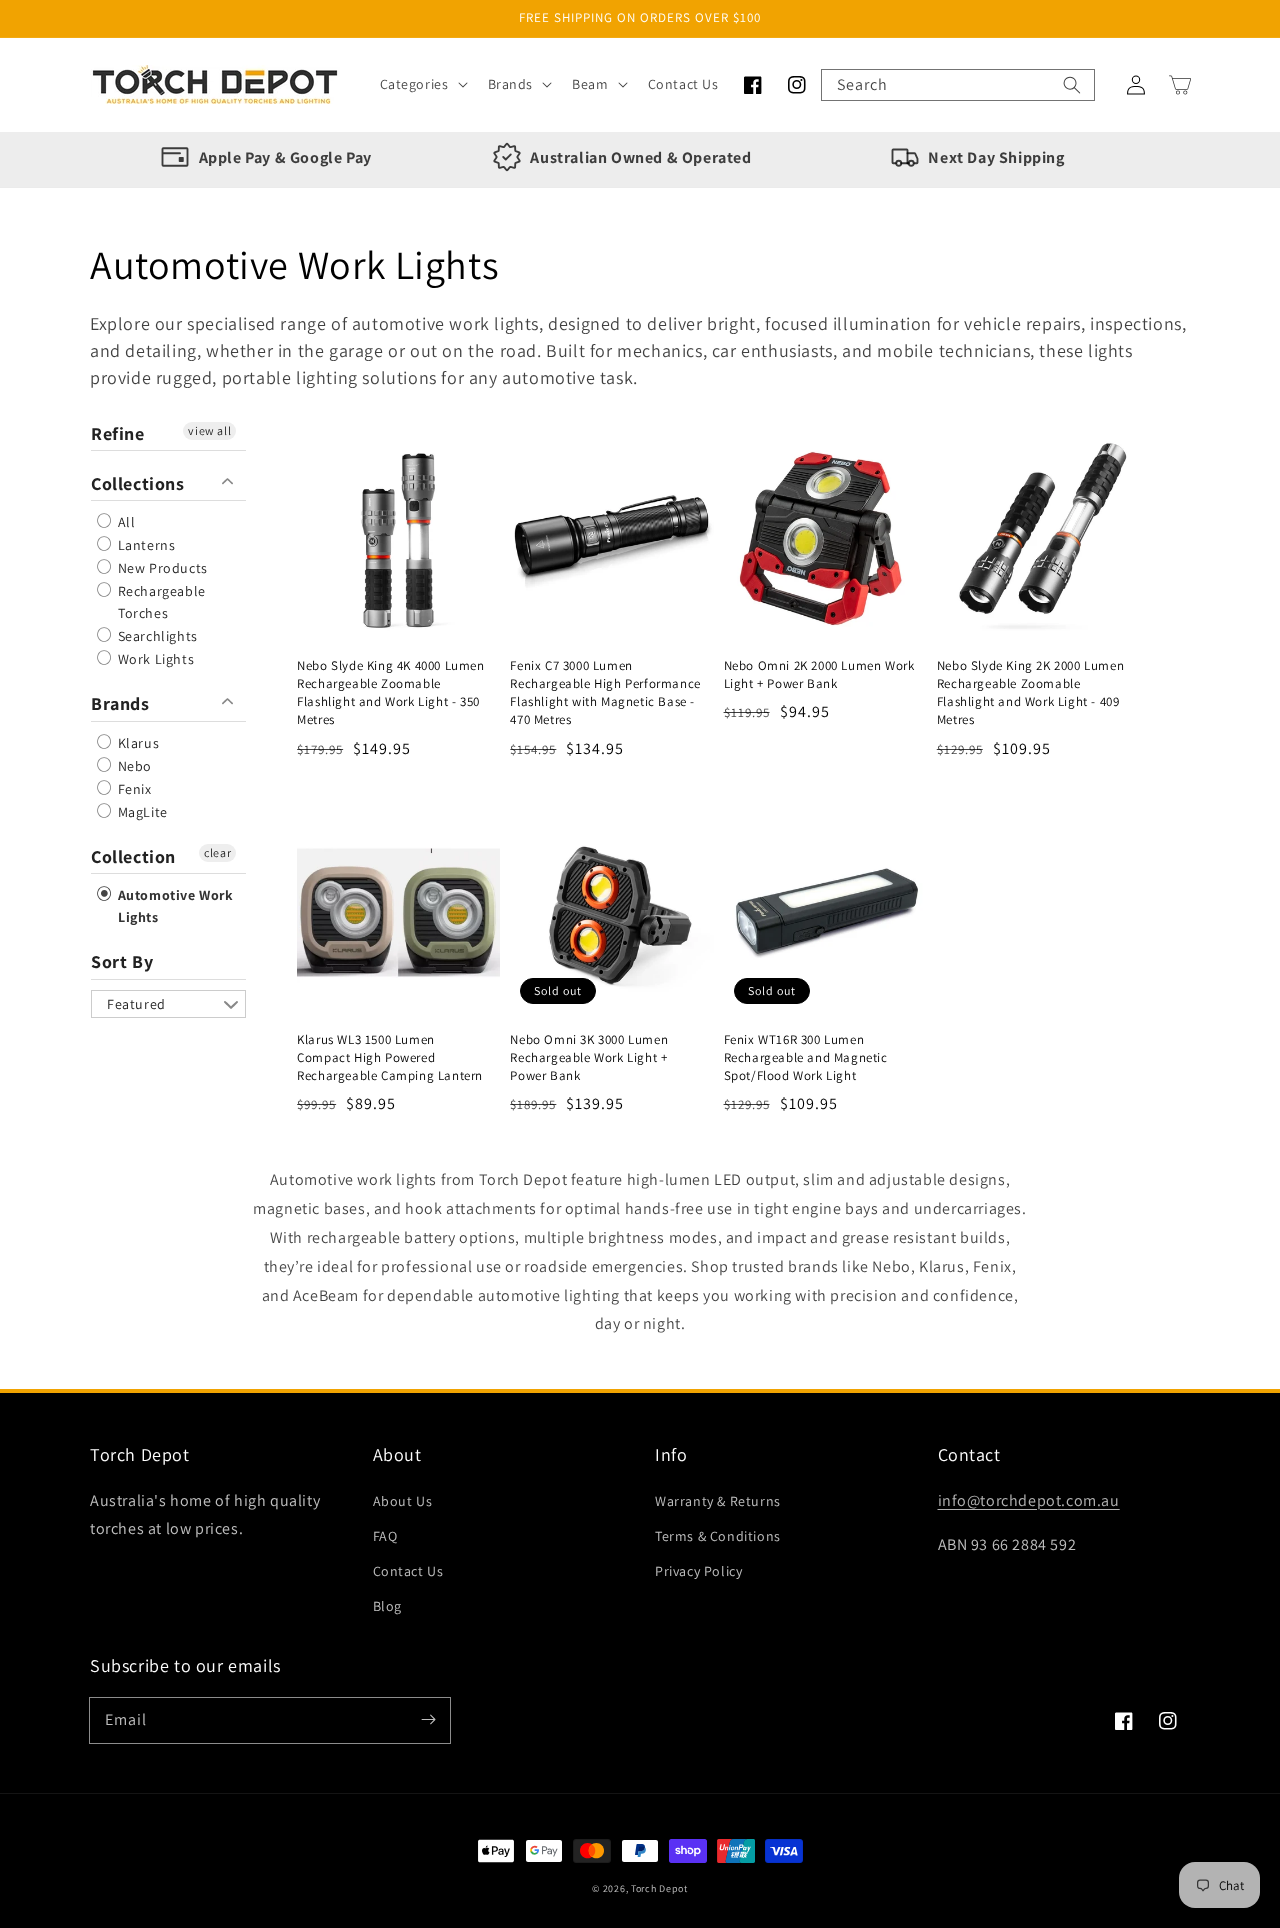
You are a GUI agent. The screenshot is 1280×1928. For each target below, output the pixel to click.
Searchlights (156, 636)
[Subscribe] (428, 1720)
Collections (138, 483)
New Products (161, 568)
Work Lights (154, 659)
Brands (120, 703)
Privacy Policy (698, 1571)
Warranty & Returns (718, 1501)
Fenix (133, 789)
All (124, 522)
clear (217, 852)
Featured (136, 1004)
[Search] (1072, 85)
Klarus (136, 743)
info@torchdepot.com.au (1029, 1500)
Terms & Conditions (718, 1536)
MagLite (141, 812)
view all (209, 430)
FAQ (385, 1536)
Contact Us (408, 1571)
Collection (133, 856)
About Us (403, 1501)
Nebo (133, 766)
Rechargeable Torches (160, 602)
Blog (387, 1606)
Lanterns (144, 545)
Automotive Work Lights (174, 906)
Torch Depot (659, 1888)
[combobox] (958, 85)
